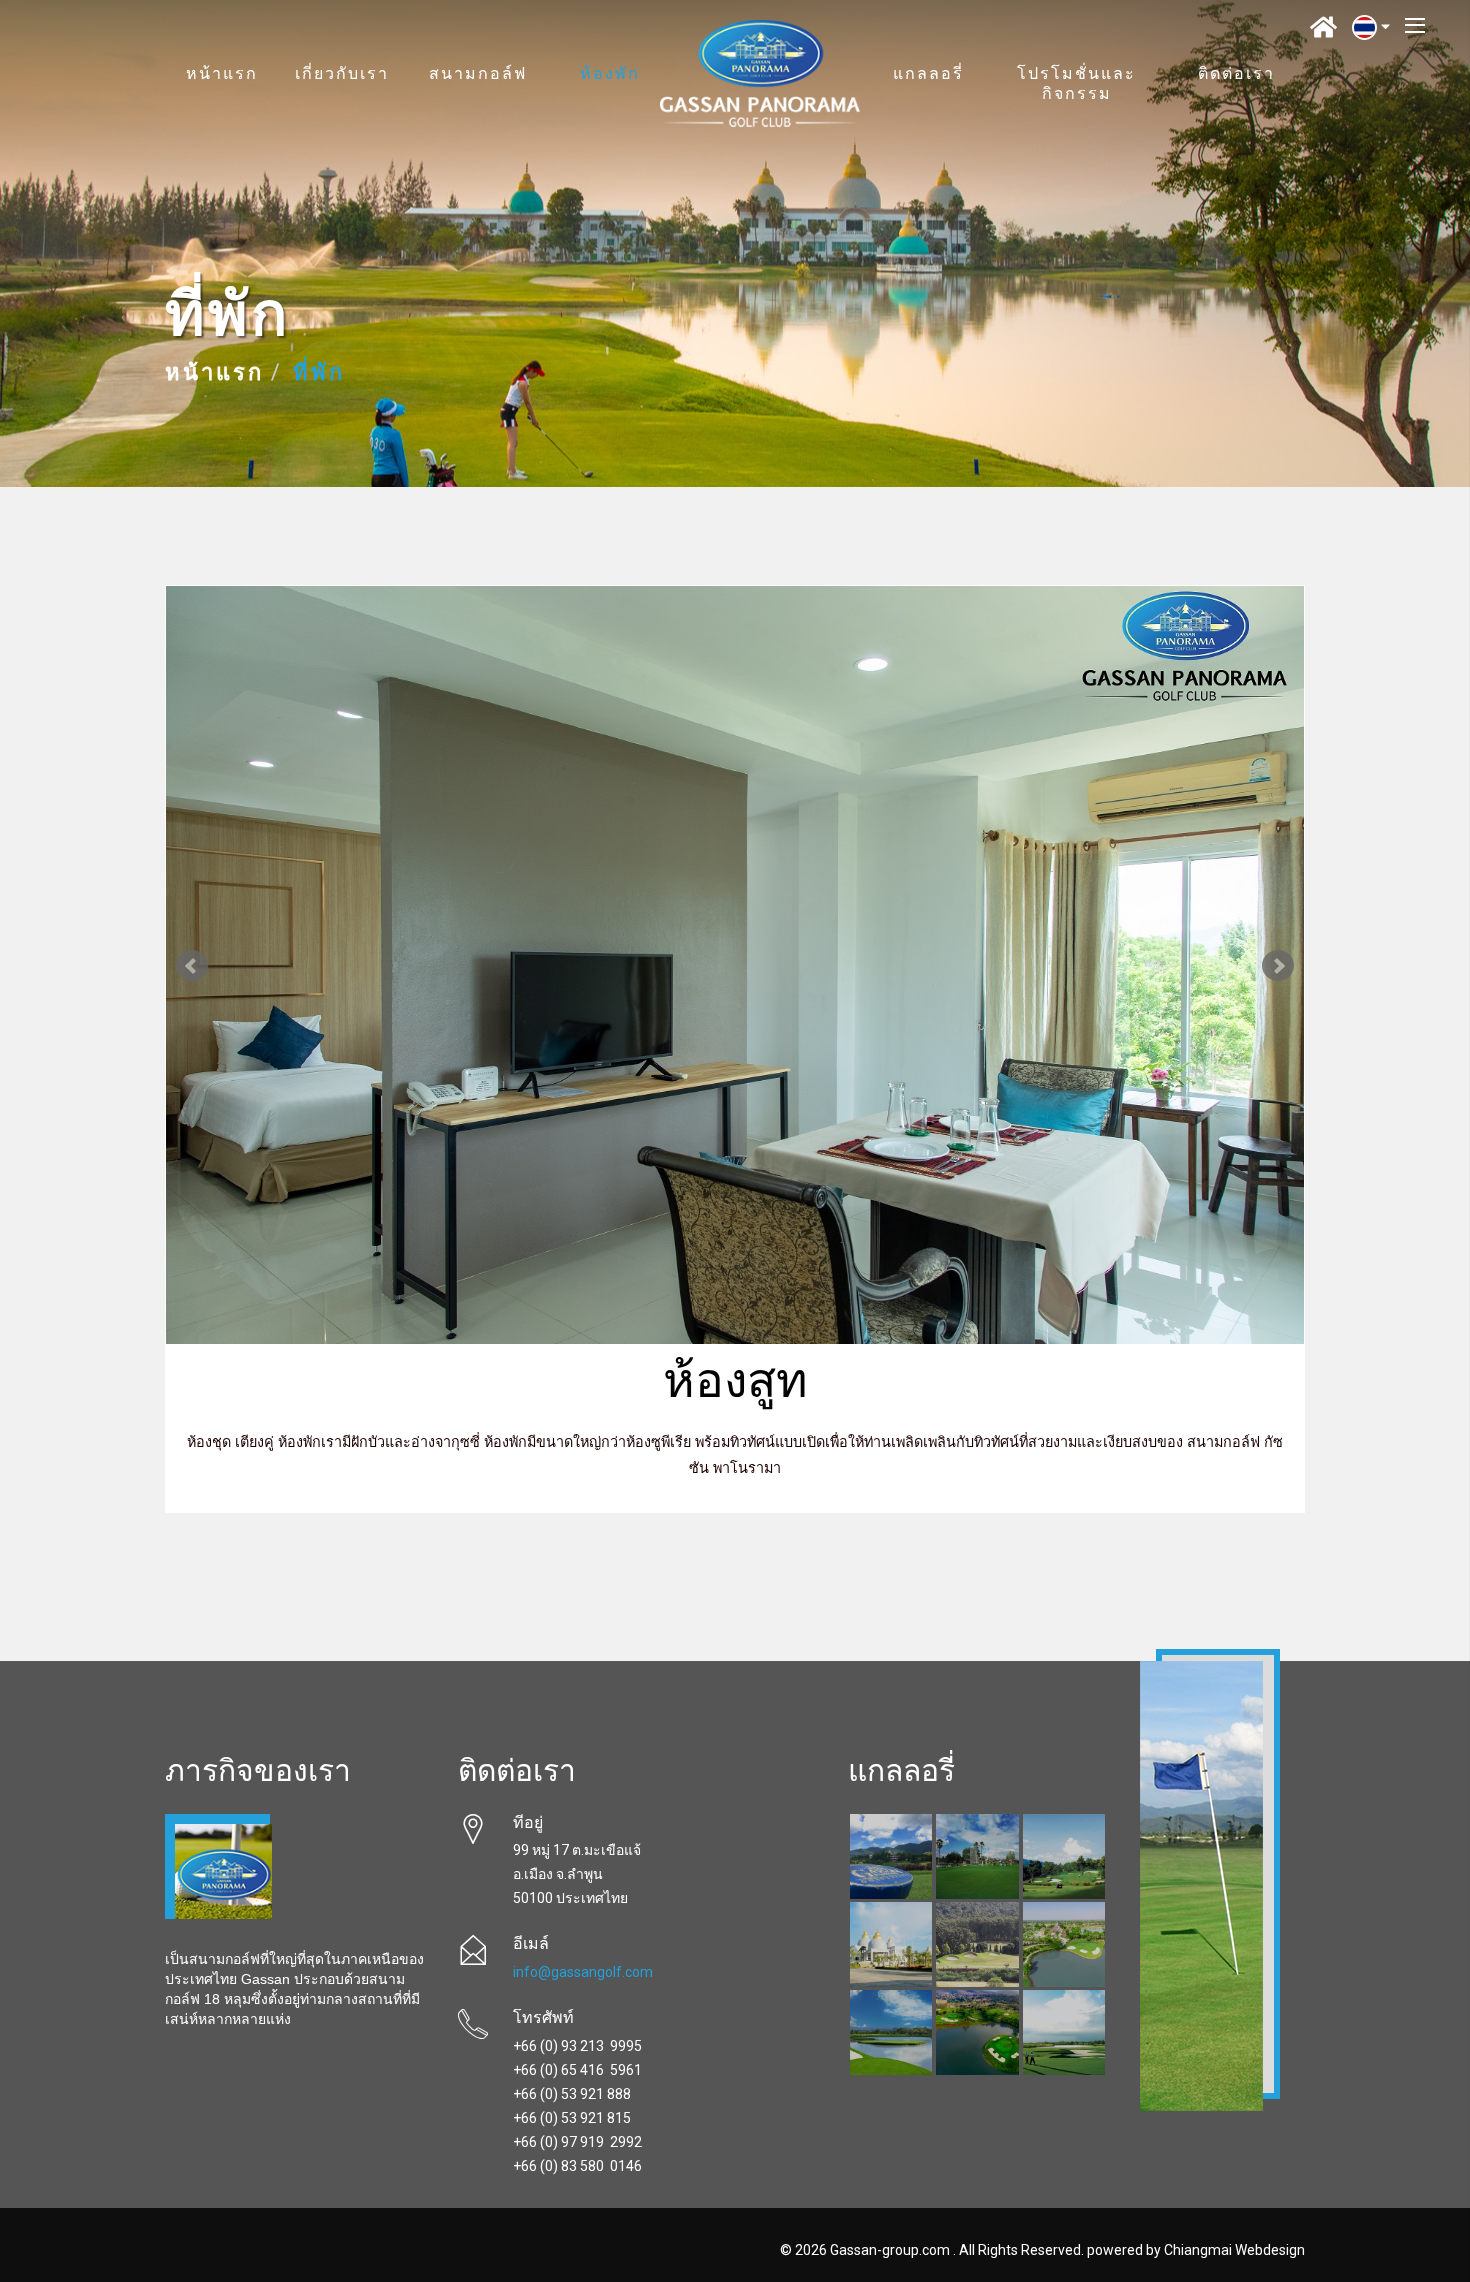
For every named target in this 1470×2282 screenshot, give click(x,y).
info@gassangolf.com (583, 1972)
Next (1278, 966)
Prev (192, 966)
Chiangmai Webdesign (1234, 2250)
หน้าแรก (222, 75)
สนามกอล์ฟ (478, 75)
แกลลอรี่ (928, 75)
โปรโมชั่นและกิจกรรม (1076, 85)
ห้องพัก (610, 75)
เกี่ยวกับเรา (342, 75)
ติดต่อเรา (1236, 75)
